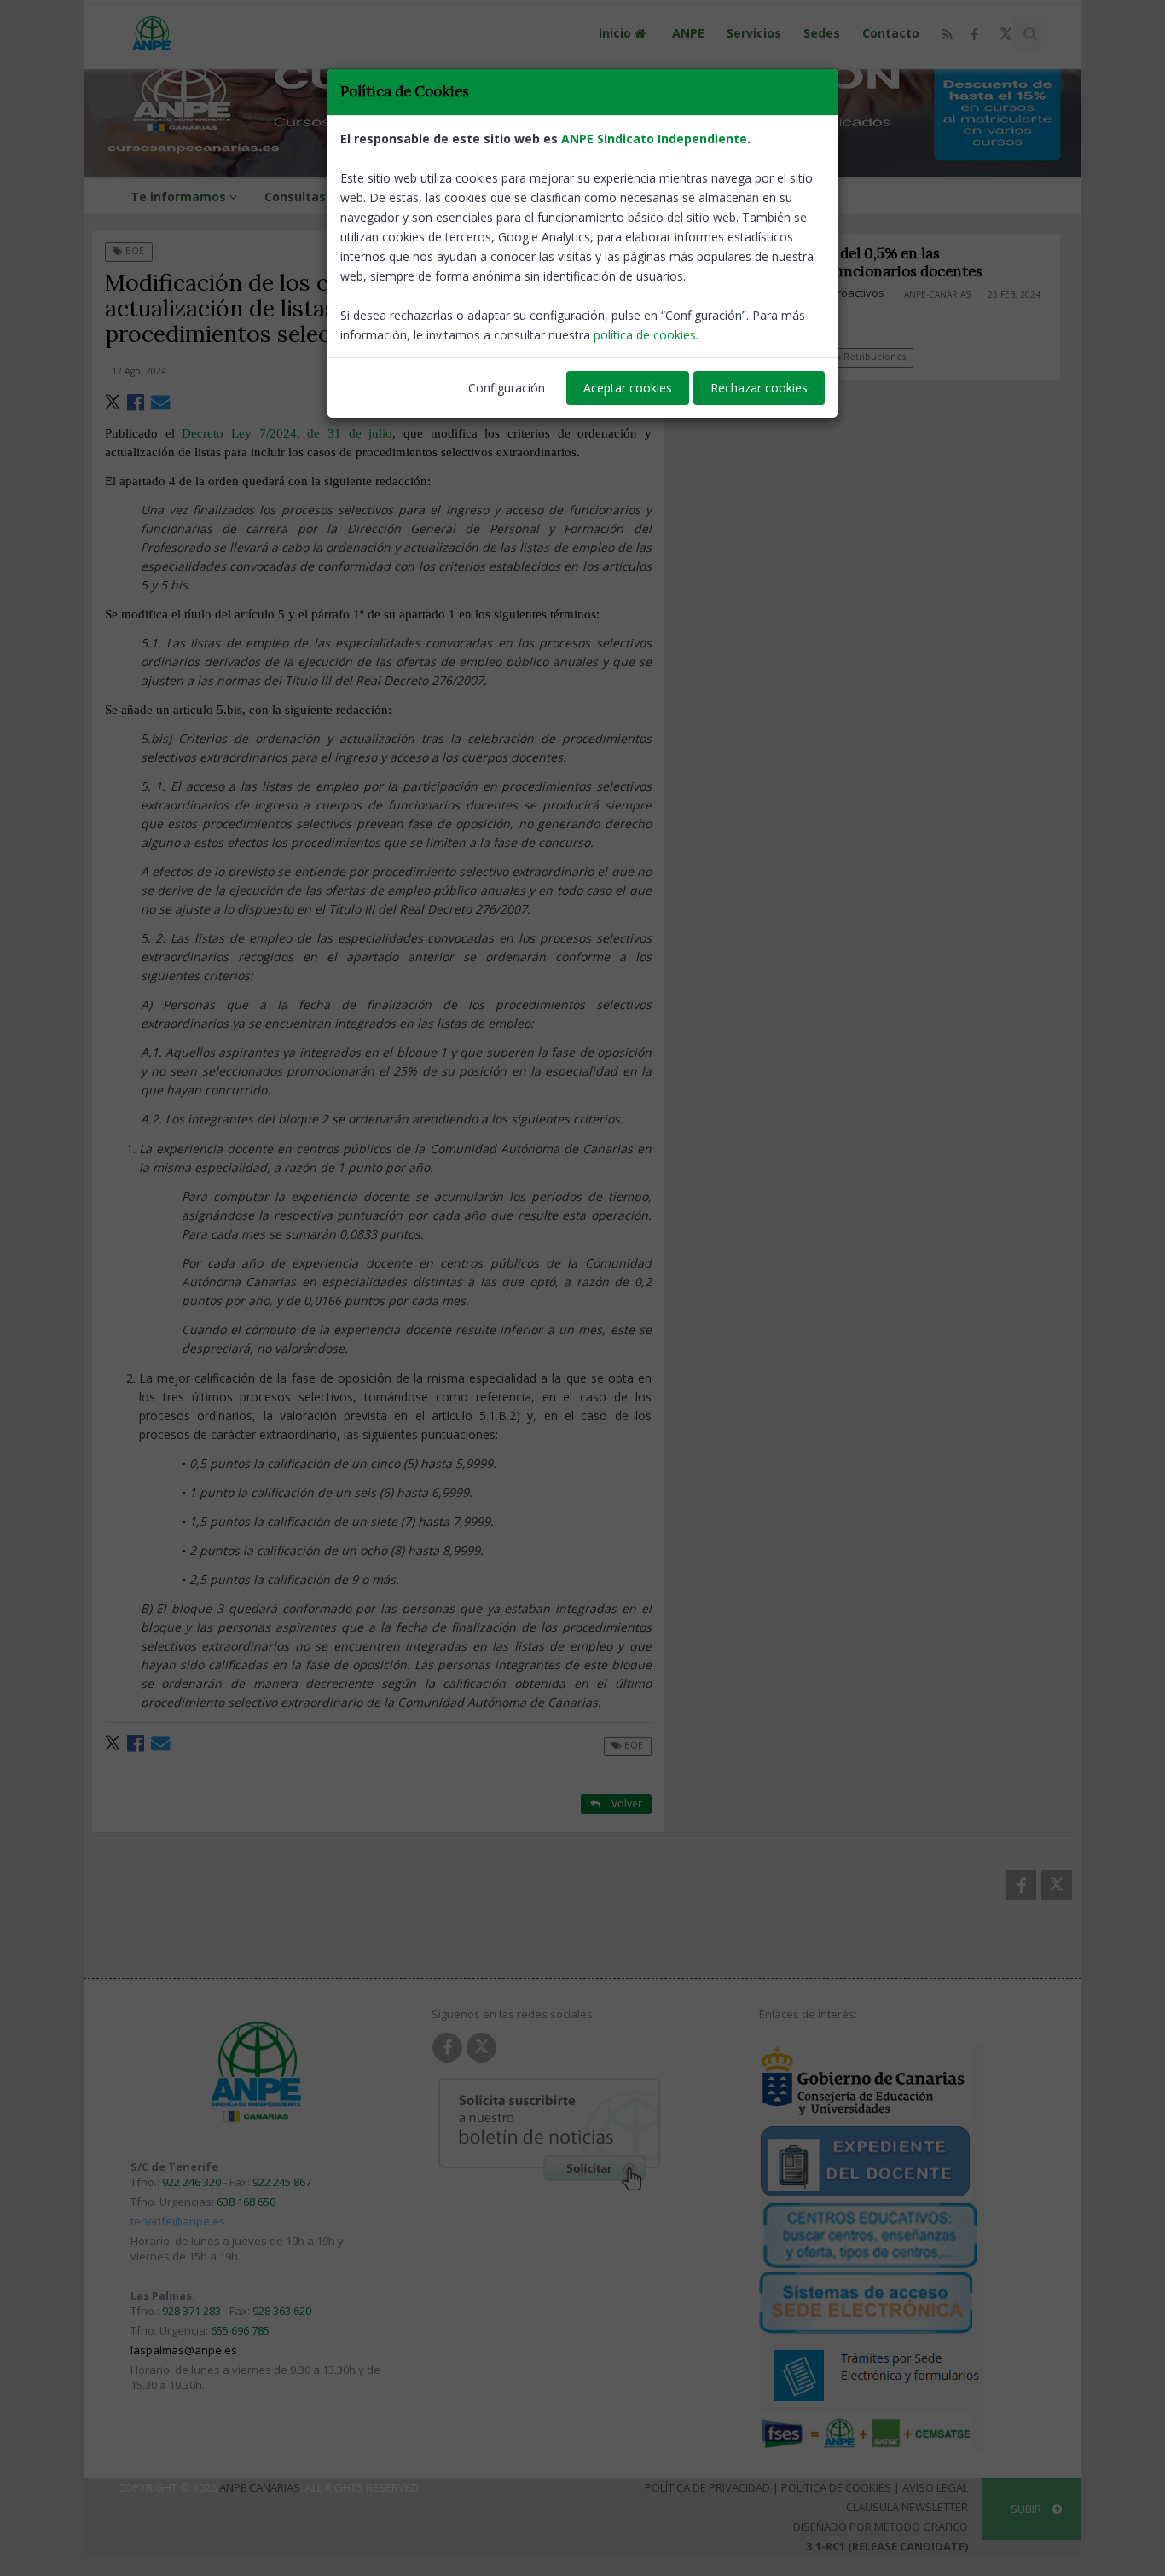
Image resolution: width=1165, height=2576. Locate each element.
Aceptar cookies (628, 388)
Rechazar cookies (759, 388)
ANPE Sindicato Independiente (654, 139)
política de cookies (645, 335)
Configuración (507, 388)
